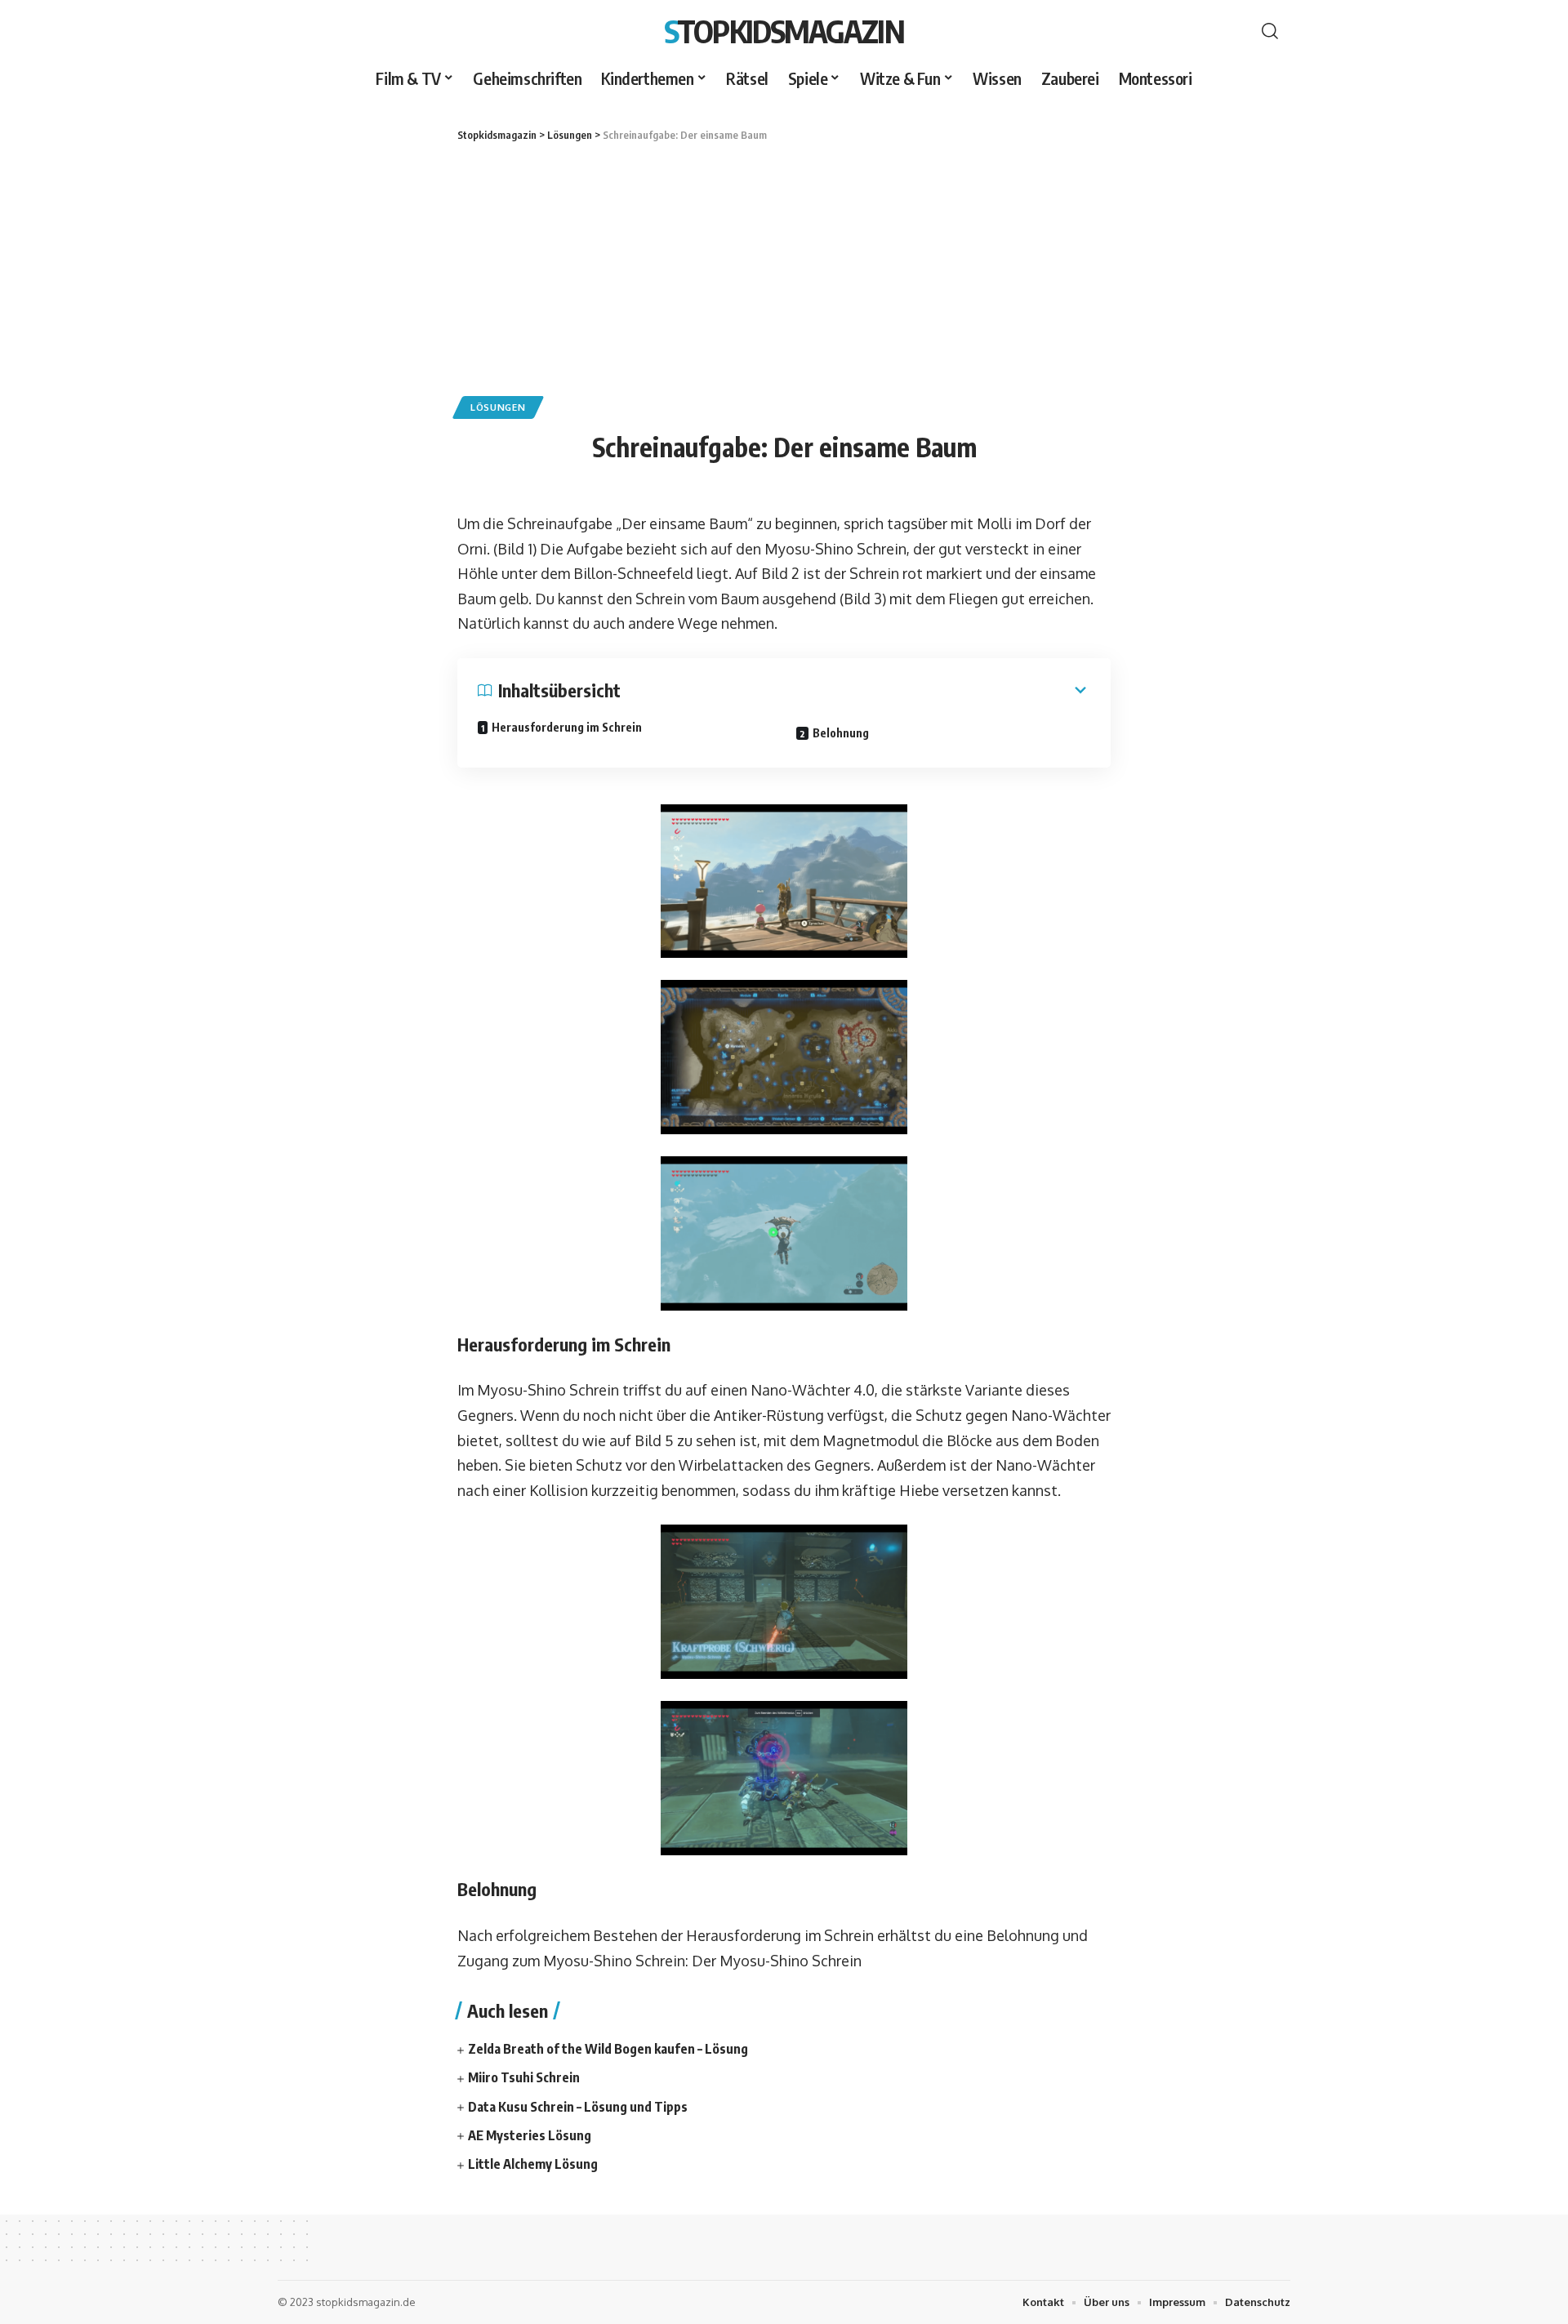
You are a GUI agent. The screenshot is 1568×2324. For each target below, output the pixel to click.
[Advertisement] (784, 265)
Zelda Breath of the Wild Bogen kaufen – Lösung (608, 2049)
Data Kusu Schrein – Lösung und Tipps (578, 2107)
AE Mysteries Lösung (530, 2135)
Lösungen (498, 407)
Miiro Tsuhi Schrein (524, 2077)
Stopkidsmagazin (784, 31)
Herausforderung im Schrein (567, 727)
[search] (1270, 31)
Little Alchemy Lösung (533, 2164)
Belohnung (841, 733)
